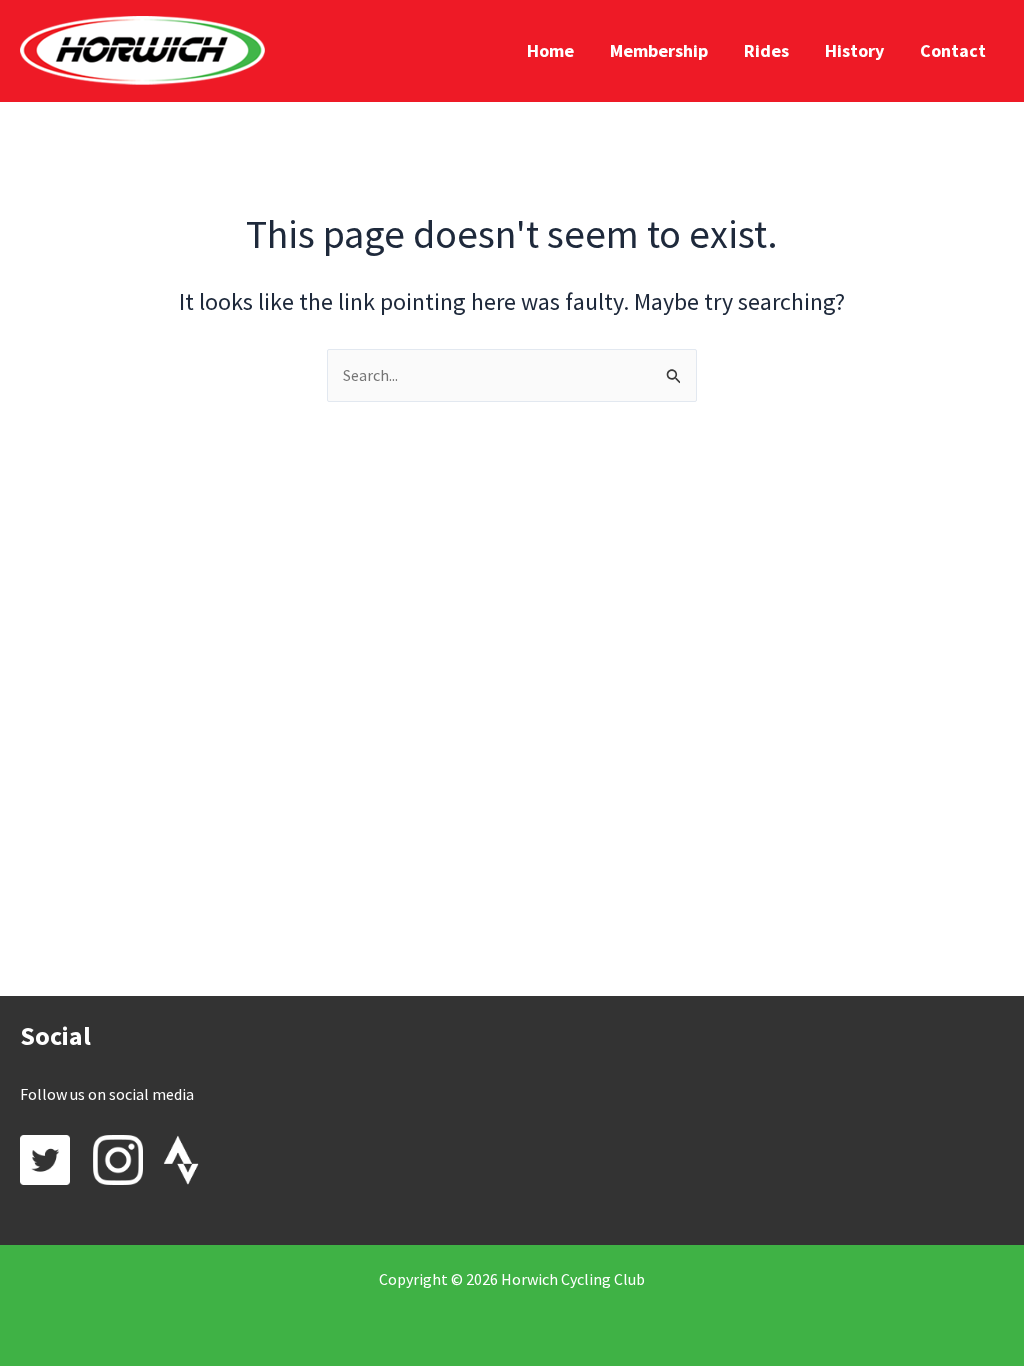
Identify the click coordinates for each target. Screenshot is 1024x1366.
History (854, 50)
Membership (659, 50)
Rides (766, 50)
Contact (953, 50)
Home (550, 50)
